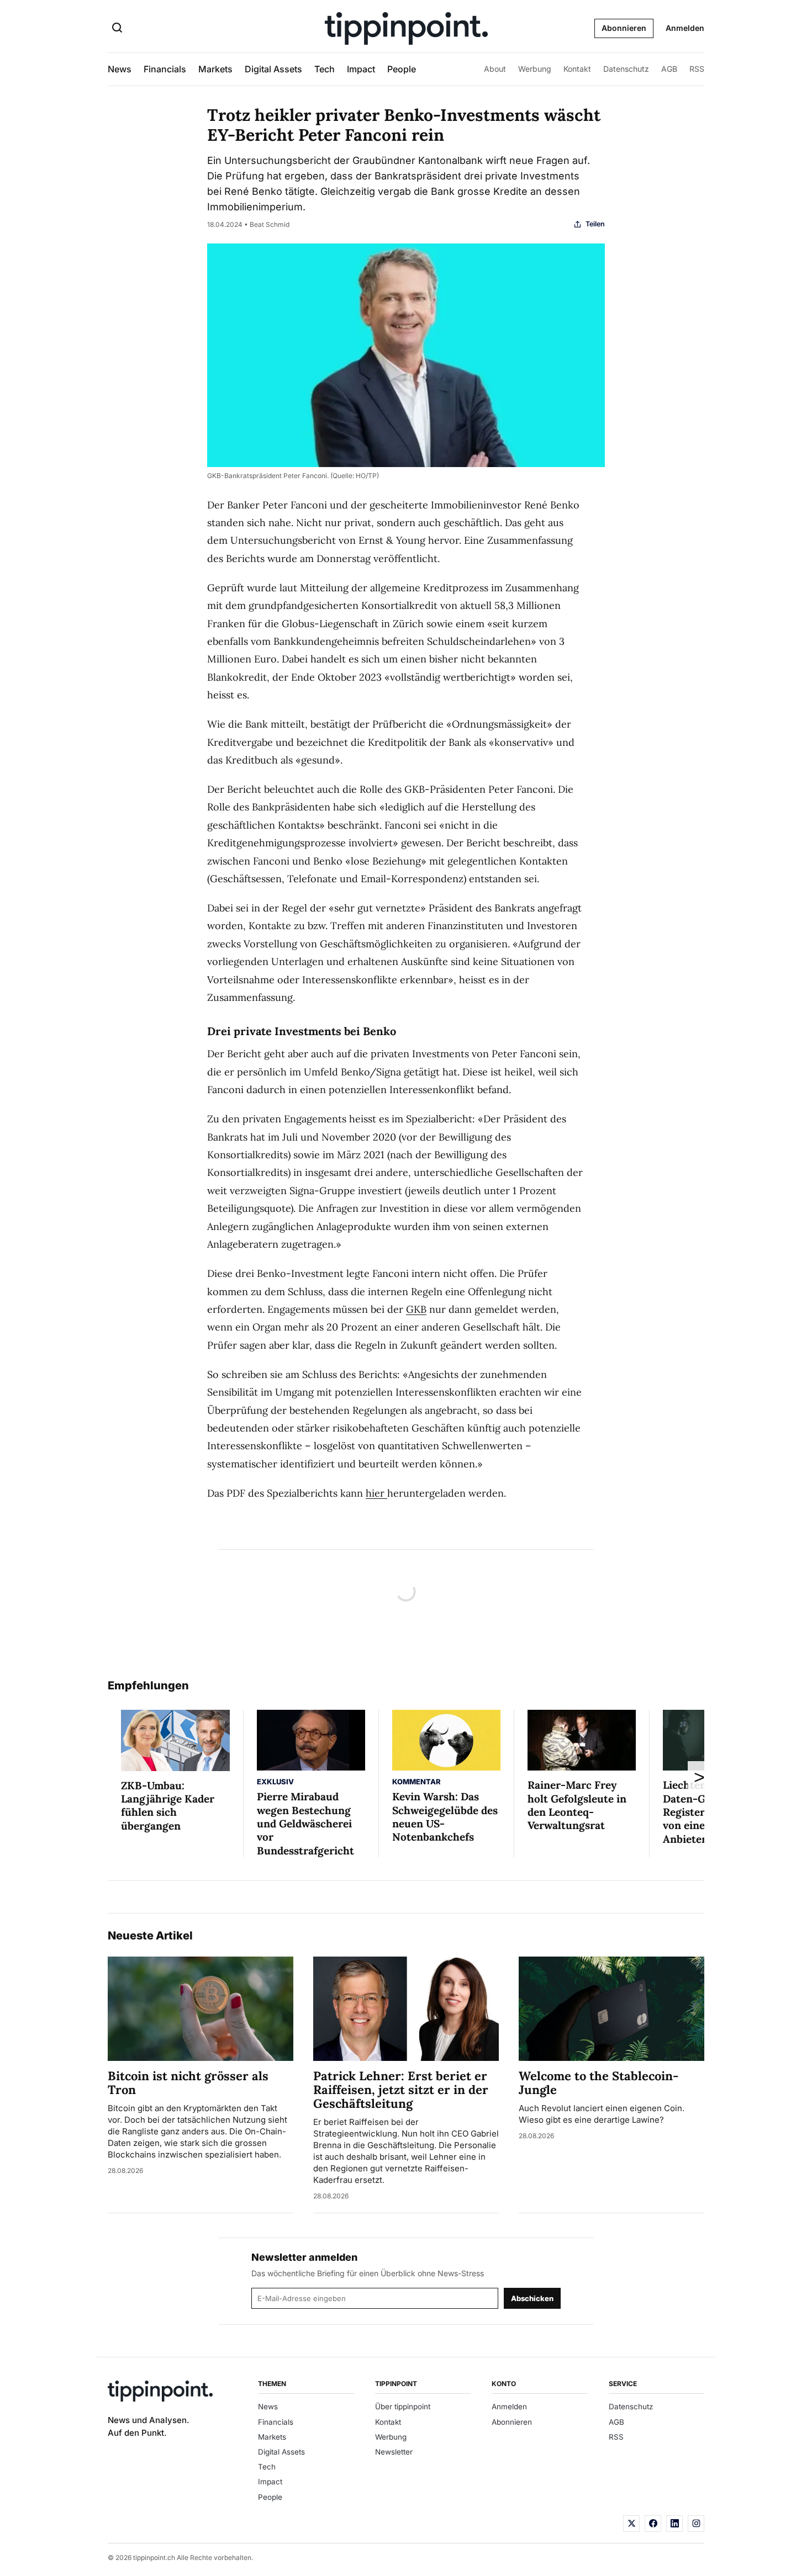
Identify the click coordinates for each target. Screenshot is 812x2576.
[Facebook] (653, 2524)
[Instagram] (696, 2524)
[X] (631, 2524)
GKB (416, 1309)
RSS (697, 69)
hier (376, 1493)
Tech (325, 69)
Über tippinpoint (403, 2407)
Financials (165, 69)
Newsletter (394, 2452)
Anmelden (685, 28)
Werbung (535, 69)
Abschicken (532, 2298)
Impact (361, 69)
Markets (215, 69)
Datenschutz (626, 69)
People (402, 69)
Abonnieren (624, 28)
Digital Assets (273, 69)
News (120, 69)
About (495, 69)
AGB (669, 69)
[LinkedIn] (674, 2524)
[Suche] (117, 29)
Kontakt (577, 69)
